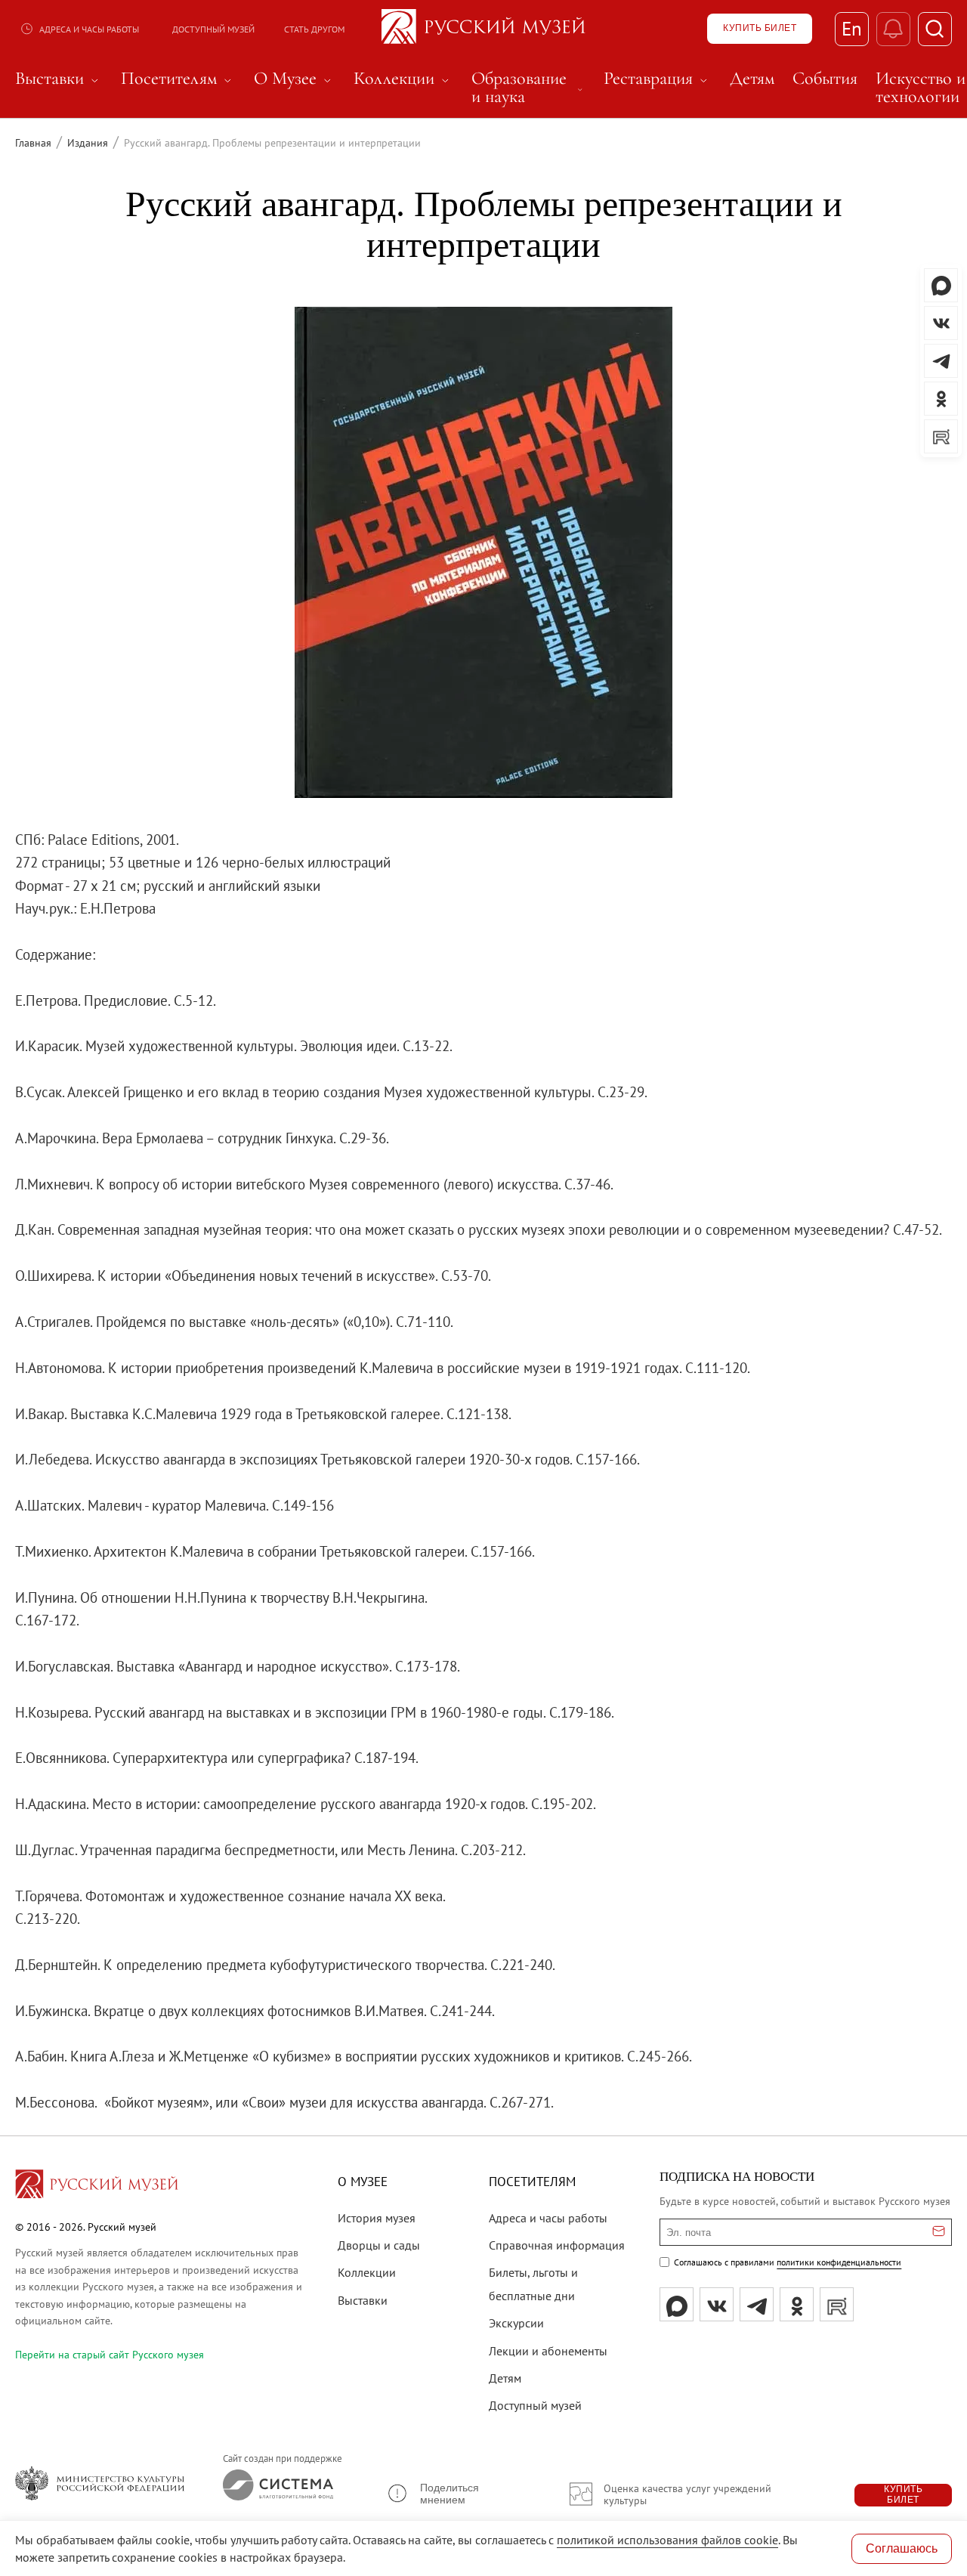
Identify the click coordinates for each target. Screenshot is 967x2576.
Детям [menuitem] (752, 79)
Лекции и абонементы (548, 2351)
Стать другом (314, 29)
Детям (505, 2378)
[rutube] (837, 2304)
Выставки (363, 2300)
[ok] (797, 2304)
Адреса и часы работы (89, 29)
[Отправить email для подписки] (939, 2232)
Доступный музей (213, 29)
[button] (457, 2494)
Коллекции (367, 2272)
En (852, 29)
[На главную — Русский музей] (483, 29)
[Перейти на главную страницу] (97, 2186)
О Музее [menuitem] (295, 79)
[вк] (717, 2304)
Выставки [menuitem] (59, 79)
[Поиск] (935, 29)
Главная (33, 143)
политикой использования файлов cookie (667, 2540)
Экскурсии (516, 2323)
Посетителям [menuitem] (178, 79)
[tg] (757, 2304)
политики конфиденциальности (839, 2262)
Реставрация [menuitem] (658, 79)
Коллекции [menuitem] (403, 79)
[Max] (677, 2304)
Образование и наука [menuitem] (528, 88)
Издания (88, 143)
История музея (377, 2218)
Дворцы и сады (379, 2245)
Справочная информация (557, 2245)
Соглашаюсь (902, 2548)
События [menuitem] (825, 79)
